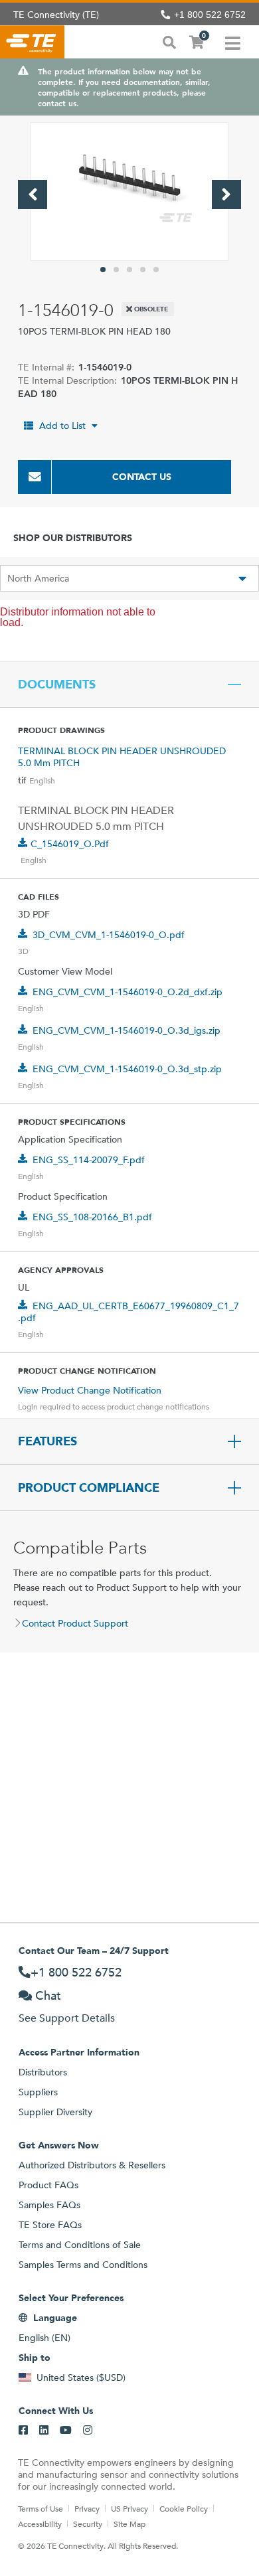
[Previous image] (33, 195)
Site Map (129, 2524)
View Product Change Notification (90, 1390)
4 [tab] (143, 270)
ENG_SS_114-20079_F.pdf (89, 1160)
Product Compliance (89, 1488)
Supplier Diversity (55, 2112)
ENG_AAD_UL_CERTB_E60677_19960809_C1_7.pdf (129, 1312)
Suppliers (38, 2092)
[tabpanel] (129, 192)
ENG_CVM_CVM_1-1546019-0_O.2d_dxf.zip (128, 992)
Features (47, 1441)
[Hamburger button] (233, 42)
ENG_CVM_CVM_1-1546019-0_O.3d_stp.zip (127, 1069)
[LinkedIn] (44, 2431)
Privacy (87, 2508)
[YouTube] (66, 2431)
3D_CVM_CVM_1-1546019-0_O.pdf (109, 935)
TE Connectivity (32, 42)
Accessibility (40, 2524)
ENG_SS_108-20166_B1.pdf (92, 1217)
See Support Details (67, 2018)
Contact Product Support (75, 1623)
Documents (57, 684)
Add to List (62, 426)
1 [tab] (103, 270)
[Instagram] (88, 2431)
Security (88, 2524)
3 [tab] (129, 270)
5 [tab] (156, 270)
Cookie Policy (184, 2508)
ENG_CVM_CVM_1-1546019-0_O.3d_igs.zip (127, 1030)
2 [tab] (116, 270)
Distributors (43, 2072)
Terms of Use (41, 2508)
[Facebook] (23, 2431)
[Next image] (226, 195)
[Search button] (169, 41)
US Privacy (129, 2508)
